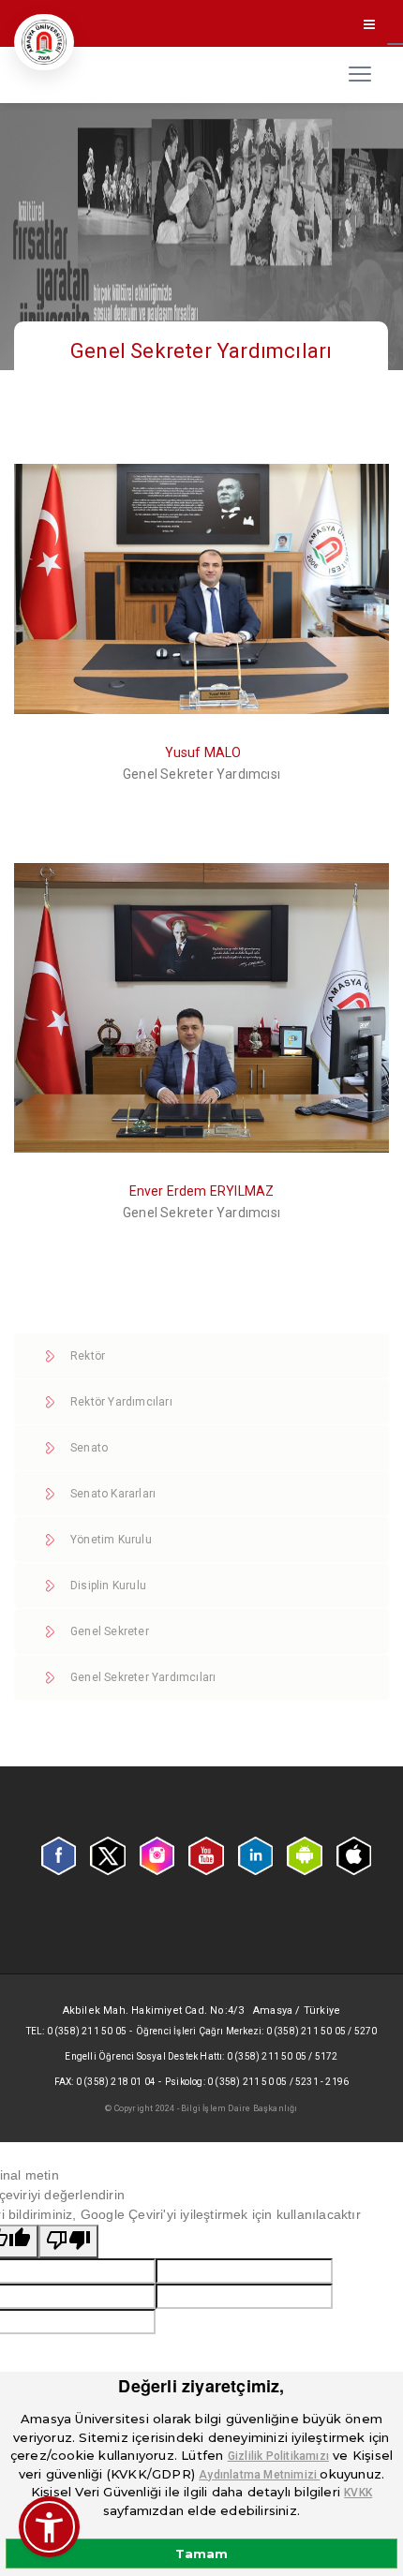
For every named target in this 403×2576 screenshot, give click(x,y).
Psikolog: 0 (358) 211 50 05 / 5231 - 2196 (257, 2082)
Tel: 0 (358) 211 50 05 (76, 2031)
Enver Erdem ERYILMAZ (202, 1191)
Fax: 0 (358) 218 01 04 (105, 2082)
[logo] (44, 42)
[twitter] (107, 1854)
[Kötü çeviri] (68, 2241)
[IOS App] (354, 1854)
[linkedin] (255, 1855)
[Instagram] (157, 1854)
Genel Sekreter (110, 1631)
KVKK (358, 2493)
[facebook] (59, 1855)
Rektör (88, 1356)
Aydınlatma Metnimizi (259, 2475)
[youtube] (206, 1854)
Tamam (201, 2554)
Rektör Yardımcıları (121, 1402)
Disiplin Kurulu (108, 1586)
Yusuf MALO (203, 752)
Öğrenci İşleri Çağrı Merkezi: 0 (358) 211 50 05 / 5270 (257, 2031)
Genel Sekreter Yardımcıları (143, 1677)
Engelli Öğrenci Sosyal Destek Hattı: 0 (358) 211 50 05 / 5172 (201, 2056)
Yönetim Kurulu (111, 1540)
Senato (89, 1448)
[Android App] (304, 1854)
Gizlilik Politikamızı (278, 2456)
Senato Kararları (113, 1494)
